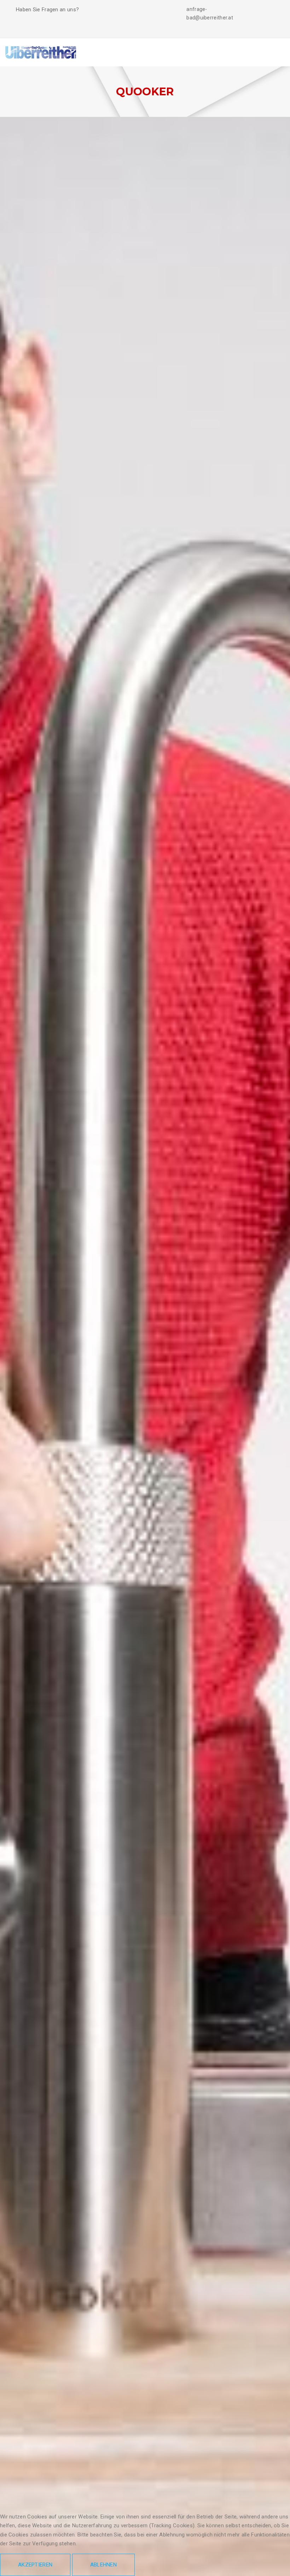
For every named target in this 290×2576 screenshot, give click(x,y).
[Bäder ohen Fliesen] (41, 52)
